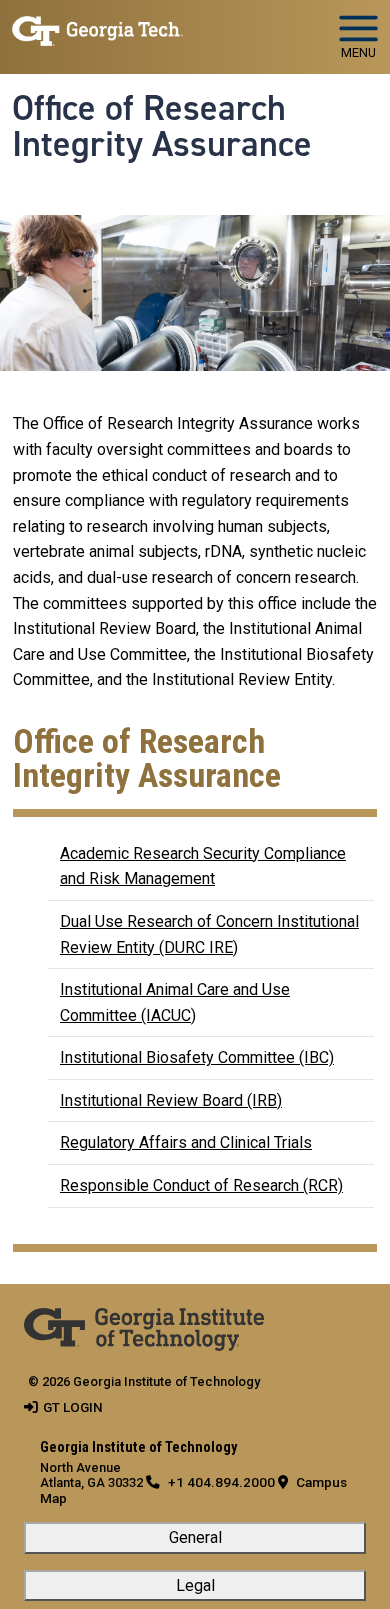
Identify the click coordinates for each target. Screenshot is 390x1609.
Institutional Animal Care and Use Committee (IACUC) (175, 1002)
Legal (195, 1585)
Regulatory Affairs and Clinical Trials (186, 1142)
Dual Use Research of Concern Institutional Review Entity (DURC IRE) (209, 934)
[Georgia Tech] (144, 1321)
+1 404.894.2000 (221, 1482)
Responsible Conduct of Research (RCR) (201, 1185)
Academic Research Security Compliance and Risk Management (203, 866)
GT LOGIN (73, 1407)
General (195, 1537)
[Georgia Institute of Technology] (97, 28)
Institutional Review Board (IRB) (171, 1100)
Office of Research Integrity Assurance (162, 126)
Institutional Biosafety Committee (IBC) (197, 1057)
